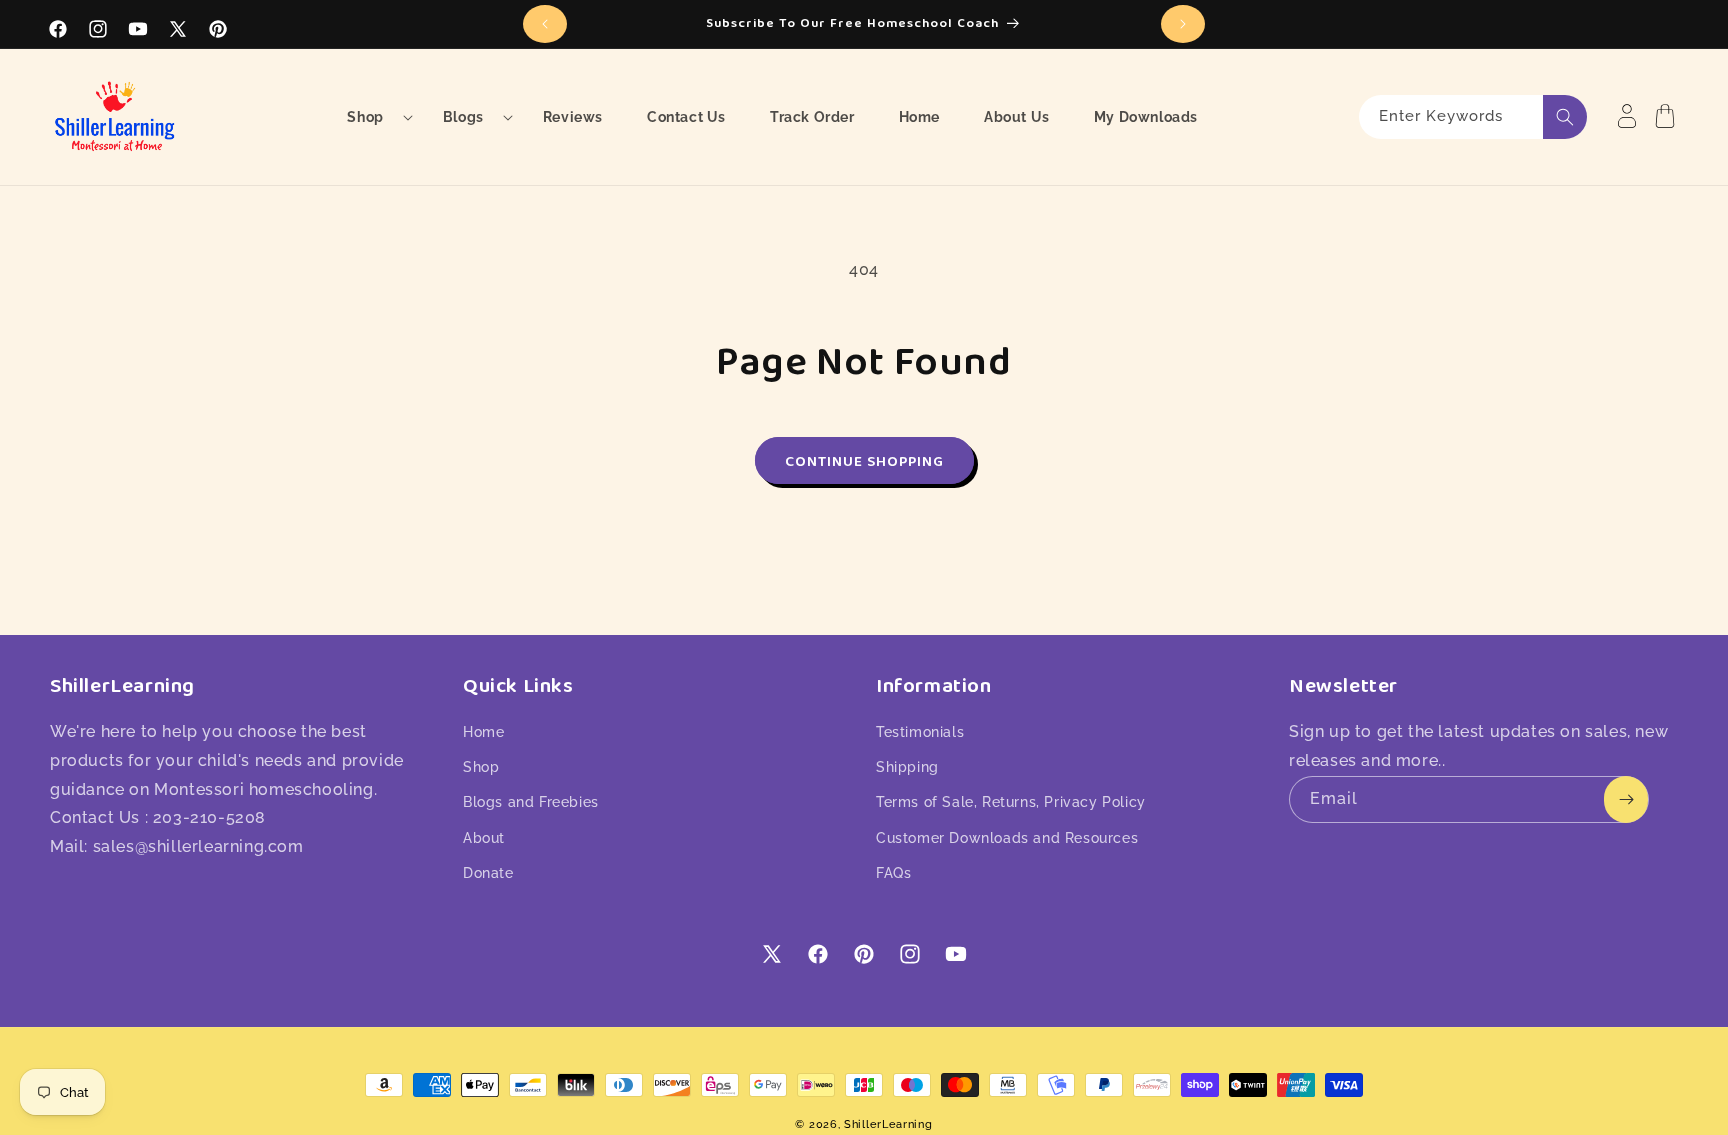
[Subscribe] (1626, 799)
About (484, 838)
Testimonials (920, 732)
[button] (372, 117)
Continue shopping (864, 461)
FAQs (893, 873)
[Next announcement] (1183, 24)
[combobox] (1473, 117)
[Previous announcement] (545, 24)
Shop (481, 767)
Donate (488, 873)
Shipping (907, 767)
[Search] (1565, 117)
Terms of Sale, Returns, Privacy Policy (1011, 802)
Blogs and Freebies (531, 802)
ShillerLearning (888, 1124)
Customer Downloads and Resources (1007, 838)
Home (483, 732)
